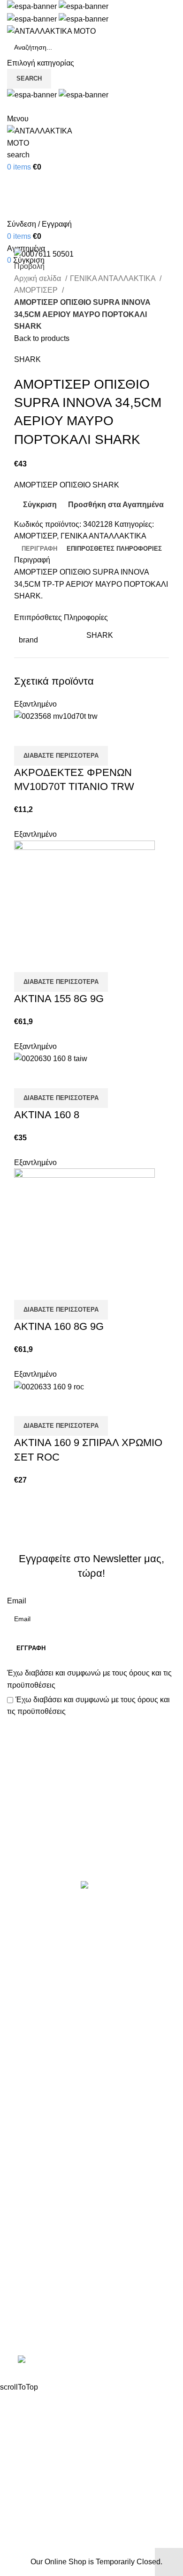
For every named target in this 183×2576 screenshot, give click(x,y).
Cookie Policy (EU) (39, 2236)
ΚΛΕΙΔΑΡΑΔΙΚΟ (35, 2118)
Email (17, 1601)
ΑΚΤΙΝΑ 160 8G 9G (59, 1326)
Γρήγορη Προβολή (51, 734)
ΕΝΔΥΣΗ (23, 2066)
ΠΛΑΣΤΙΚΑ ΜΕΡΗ (38, 2048)
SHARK (27, 359)
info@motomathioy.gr (44, 2314)
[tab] (39, 549)
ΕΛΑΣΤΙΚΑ (26, 1960)
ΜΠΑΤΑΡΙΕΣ (28, 2031)
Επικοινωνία (93, 1849)
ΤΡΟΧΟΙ (21, 2083)
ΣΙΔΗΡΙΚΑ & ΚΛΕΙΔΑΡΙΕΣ (51, 2136)
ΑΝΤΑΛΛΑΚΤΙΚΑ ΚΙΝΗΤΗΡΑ (56, 1926)
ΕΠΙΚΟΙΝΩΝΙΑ (32, 2218)
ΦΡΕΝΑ (21, 2100)
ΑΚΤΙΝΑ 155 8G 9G (59, 999)
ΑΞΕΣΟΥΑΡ (27, 1943)
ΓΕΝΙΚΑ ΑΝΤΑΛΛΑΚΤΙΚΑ (114, 278)
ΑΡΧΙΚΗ (21, 2166)
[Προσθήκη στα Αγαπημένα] (76, 734)
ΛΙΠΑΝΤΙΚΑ (27, 2013)
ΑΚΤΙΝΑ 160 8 (47, 1115)
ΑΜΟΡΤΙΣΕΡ (37, 290)
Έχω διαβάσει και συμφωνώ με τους (89, 1679)
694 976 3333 (30, 2299)
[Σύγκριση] (26, 734)
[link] (91, 2361)
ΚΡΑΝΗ (20, 1996)
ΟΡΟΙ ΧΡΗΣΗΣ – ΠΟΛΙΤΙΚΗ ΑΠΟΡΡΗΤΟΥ (79, 2183)
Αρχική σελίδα (38, 278)
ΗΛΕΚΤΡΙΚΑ (29, 1978)
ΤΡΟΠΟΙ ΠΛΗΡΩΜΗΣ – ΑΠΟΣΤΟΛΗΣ (71, 2201)
